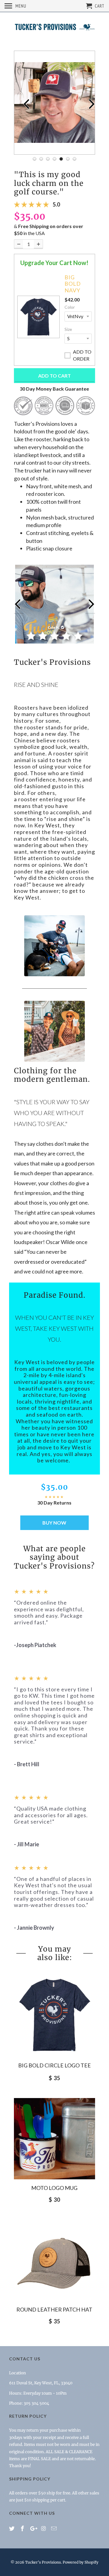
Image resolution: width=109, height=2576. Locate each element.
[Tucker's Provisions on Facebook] (23, 2529)
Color (70, 307)
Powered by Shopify (81, 2562)
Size (68, 329)
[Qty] (19, 244)
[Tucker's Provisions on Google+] (34, 2529)
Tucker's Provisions (43, 2562)
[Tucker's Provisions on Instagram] (44, 2529)
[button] (38, 317)
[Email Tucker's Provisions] (54, 2529)
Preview (22, 103)
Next (87, 103)
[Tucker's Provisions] (54, 28)
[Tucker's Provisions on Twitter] (12, 2529)
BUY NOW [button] (54, 1523)
